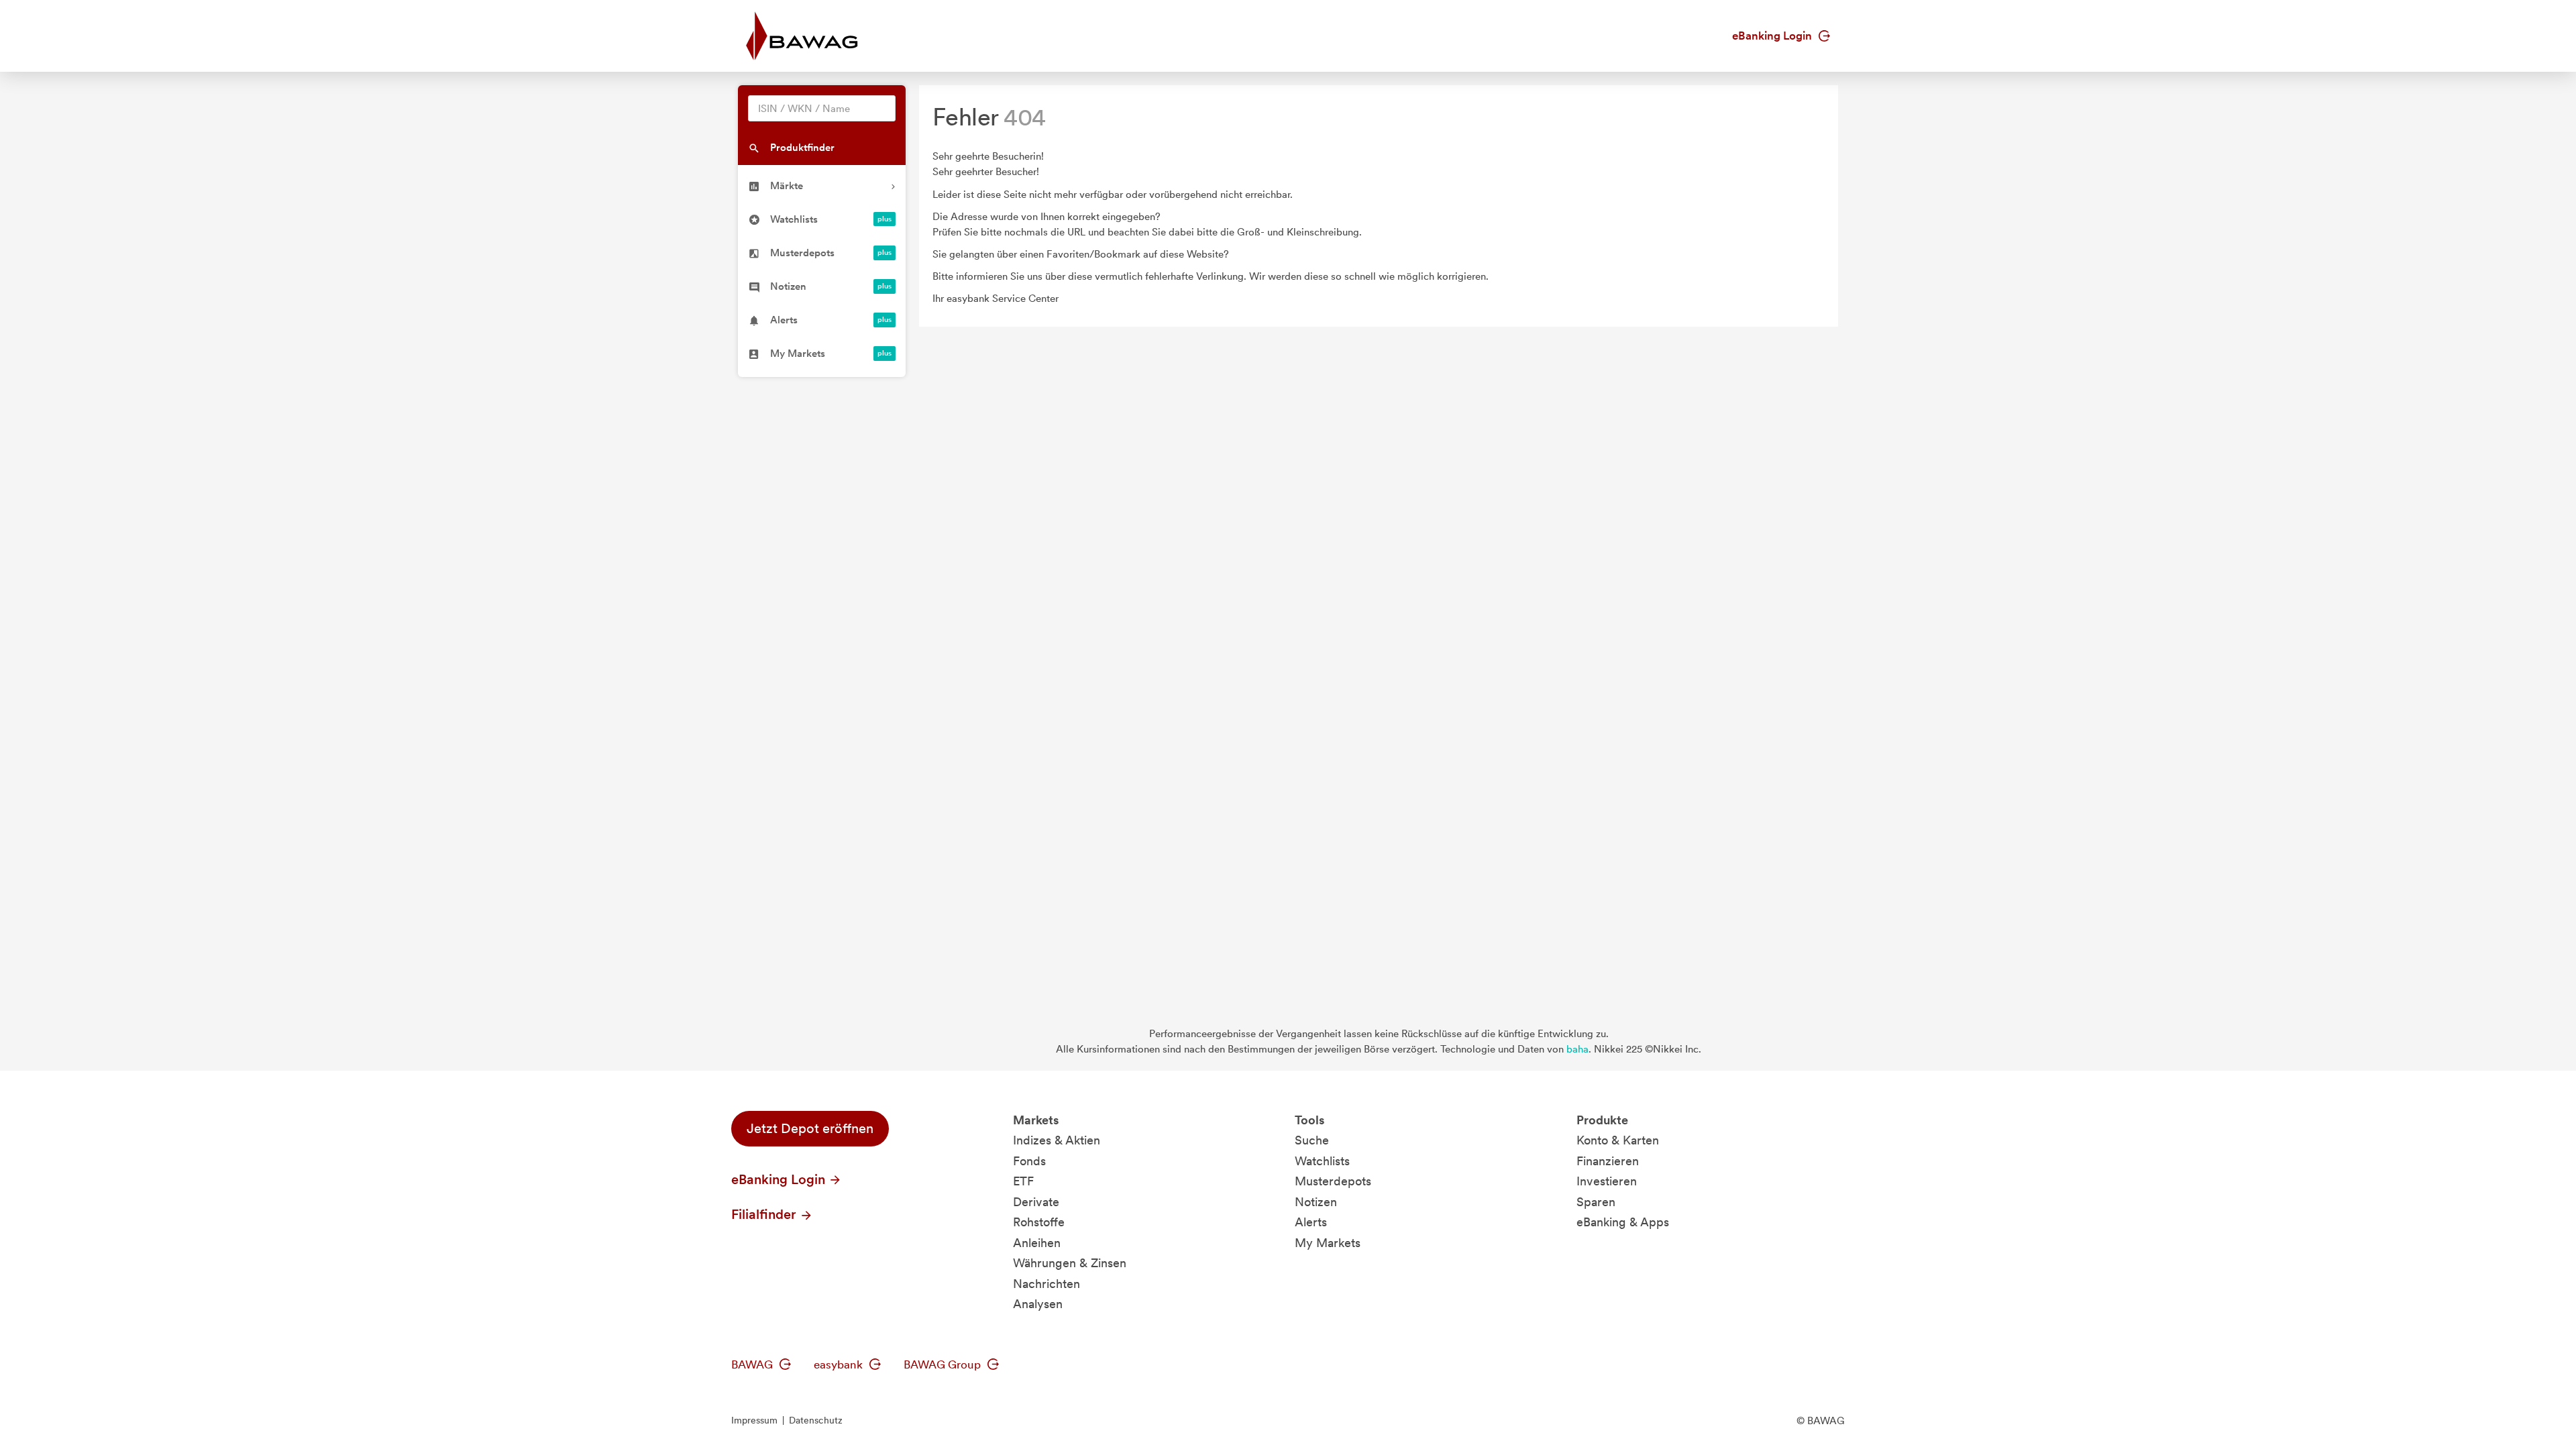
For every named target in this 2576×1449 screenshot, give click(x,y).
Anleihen (1037, 1243)
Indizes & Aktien (1057, 1140)
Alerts (1311, 1222)
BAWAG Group (944, 1364)
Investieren (1607, 1181)
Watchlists (1322, 1161)
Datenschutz (816, 1420)
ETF (1023, 1181)
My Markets (1328, 1243)
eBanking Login (1773, 36)
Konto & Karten (1618, 1140)
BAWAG (753, 1364)
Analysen (1038, 1304)
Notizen (1316, 1202)
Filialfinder (765, 1214)
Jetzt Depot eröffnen (810, 1128)
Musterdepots (1333, 1181)
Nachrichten (1046, 1284)
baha (1577, 1049)
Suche (1312, 1140)
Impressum (754, 1420)
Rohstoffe (1039, 1222)
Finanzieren (1608, 1161)
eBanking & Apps (1623, 1222)
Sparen (1596, 1202)
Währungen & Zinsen (1070, 1263)
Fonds (1029, 1161)
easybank (840, 1364)
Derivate (1036, 1202)
